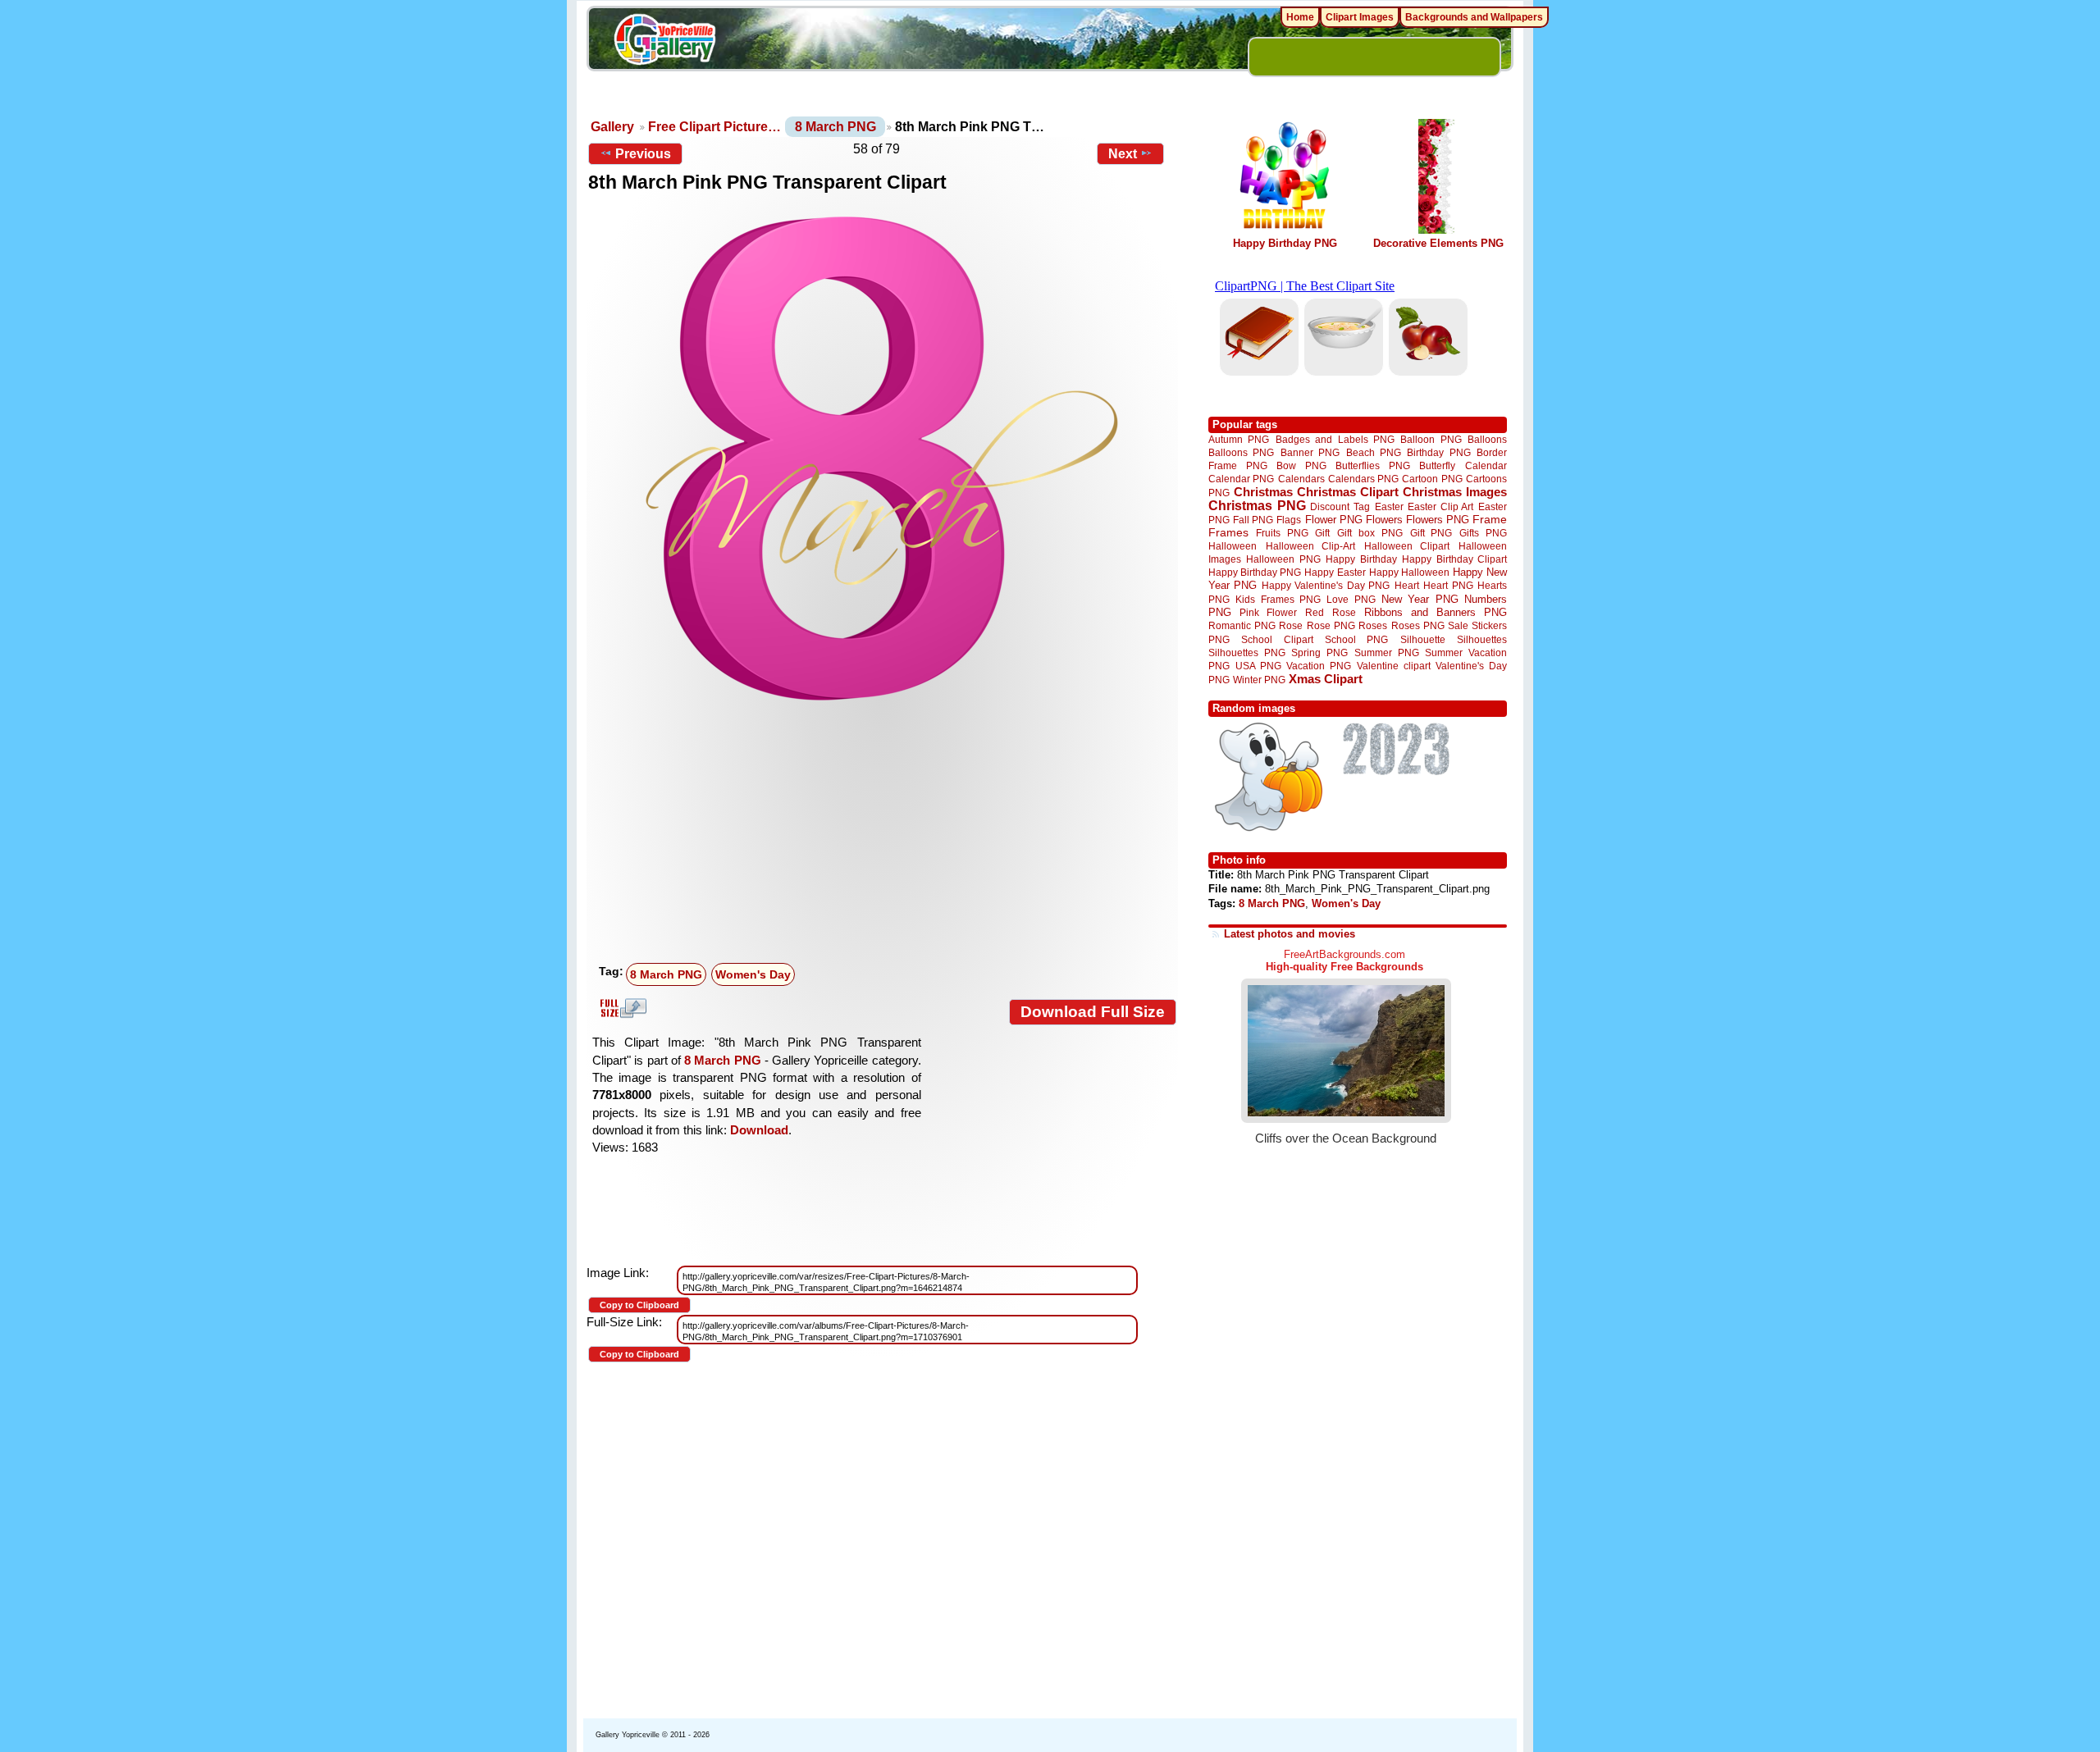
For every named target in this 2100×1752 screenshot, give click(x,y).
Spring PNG (1319, 652)
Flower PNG (1334, 520)
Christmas (1263, 492)
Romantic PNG (1242, 626)
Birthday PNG (1438, 452)
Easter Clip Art (1440, 506)
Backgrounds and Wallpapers (1474, 17)
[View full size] (882, 459)
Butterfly (1437, 465)
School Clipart (1277, 639)
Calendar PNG (1241, 479)
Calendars (1301, 479)
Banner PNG (1310, 452)
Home (1300, 17)
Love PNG (1351, 600)
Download (759, 1130)
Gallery (612, 127)
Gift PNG (1431, 533)
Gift (1322, 533)
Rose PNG (1331, 626)
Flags (1289, 520)
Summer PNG (1387, 652)
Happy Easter (1335, 572)
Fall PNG (1253, 520)
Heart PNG (1448, 585)
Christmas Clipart (1348, 492)
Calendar (1486, 465)
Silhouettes (1482, 639)
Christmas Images (1455, 492)
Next (1123, 154)
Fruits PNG (1282, 533)
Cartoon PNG (1432, 479)
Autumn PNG (1239, 439)
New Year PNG (1420, 599)
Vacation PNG (1319, 666)
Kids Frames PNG (1278, 599)
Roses (1373, 626)
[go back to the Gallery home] (664, 42)
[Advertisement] (886, 834)
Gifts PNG (1483, 533)
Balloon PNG (1431, 439)
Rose (1291, 626)
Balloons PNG (1241, 452)
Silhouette (1423, 639)
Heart (1407, 585)
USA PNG (1258, 666)
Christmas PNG (1257, 506)
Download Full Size (1093, 1012)
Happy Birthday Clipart (1454, 559)
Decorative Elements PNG (1438, 243)
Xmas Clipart (1326, 679)
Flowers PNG (1438, 520)
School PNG (1356, 639)
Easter (1389, 506)
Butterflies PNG (1373, 465)
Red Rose (1330, 612)
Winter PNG (1259, 680)
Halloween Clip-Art (1311, 546)
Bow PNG (1301, 465)
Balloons (1487, 439)
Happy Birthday (1361, 559)
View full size (621, 1008)
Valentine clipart (1394, 666)
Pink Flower (1268, 612)
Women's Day (753, 974)
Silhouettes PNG (1247, 652)
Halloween (1233, 546)
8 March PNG (835, 127)
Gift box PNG (1370, 533)
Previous (643, 154)
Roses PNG (1418, 626)
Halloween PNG (1283, 559)
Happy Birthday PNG (1285, 243)
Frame (1490, 520)
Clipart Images (1360, 17)
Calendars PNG (1363, 479)
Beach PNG (1374, 452)
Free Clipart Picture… (714, 127)
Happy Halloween (1409, 572)
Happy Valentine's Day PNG (1326, 586)
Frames (1228, 533)
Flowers (1384, 520)
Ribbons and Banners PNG (1436, 612)
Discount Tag (1340, 506)
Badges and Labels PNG (1335, 439)
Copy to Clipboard (639, 1305)
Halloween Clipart (1407, 546)
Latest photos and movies (1290, 934)
